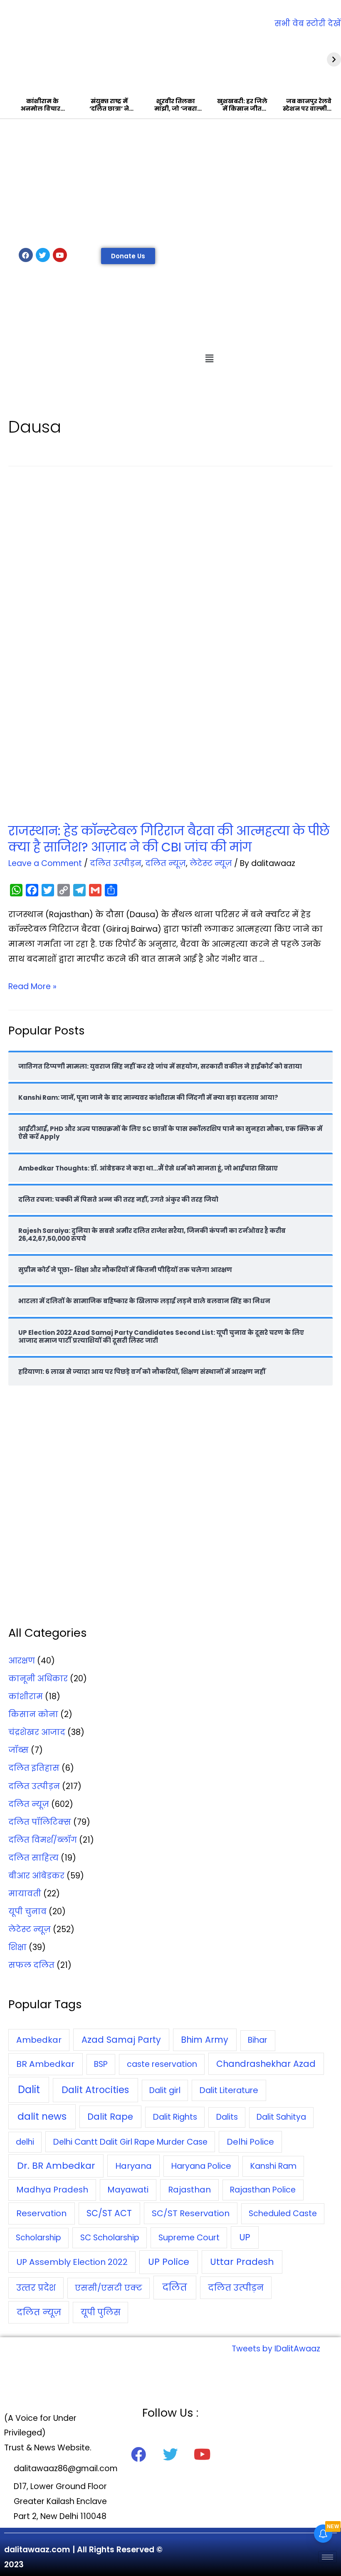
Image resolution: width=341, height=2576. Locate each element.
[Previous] (7, 59)
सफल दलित (31, 1965)
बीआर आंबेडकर (36, 1876)
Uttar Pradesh (242, 2262)
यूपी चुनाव (27, 1912)
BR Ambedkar (45, 2064)
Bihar (258, 2040)
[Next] (334, 59)
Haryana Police (201, 2166)
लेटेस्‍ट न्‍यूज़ (211, 863)
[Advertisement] (170, 181)
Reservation (41, 2213)
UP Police (169, 2262)
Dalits (227, 2117)
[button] (128, 256)
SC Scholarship (110, 2237)
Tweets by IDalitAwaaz (276, 2349)
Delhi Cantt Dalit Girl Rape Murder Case (130, 2142)
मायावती (25, 1894)
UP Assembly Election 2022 (72, 2262)
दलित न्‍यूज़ (166, 863)
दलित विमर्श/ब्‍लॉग (43, 1840)
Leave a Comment (45, 863)
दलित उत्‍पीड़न (116, 863)
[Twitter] (43, 255)
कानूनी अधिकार (38, 1679)
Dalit (29, 2090)
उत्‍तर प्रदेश (36, 2288)
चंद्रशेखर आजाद (37, 1732)
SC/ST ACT (109, 2213)
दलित (175, 2288)
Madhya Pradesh (52, 2190)
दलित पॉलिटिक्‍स (40, 1822)
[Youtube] (60, 255)
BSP (101, 2064)
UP (245, 2237)
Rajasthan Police (263, 2190)
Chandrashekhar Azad (266, 2064)
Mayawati (128, 2190)
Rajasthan (189, 2190)
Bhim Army (205, 2040)
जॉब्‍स (19, 1750)
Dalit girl (165, 2090)
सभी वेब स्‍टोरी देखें (308, 24)
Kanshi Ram (273, 2166)
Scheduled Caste (283, 2213)
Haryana (133, 2166)
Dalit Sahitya (281, 2117)
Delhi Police (250, 2142)
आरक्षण (22, 1661)
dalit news (42, 2116)
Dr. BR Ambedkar (56, 2166)
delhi (25, 2142)
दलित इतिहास (34, 1768)
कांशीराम (26, 1696)
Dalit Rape (110, 2117)
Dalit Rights (175, 2117)
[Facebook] (26, 255)
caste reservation (162, 2064)
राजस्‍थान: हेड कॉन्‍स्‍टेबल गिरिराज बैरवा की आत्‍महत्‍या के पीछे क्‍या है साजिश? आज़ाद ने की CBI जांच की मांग (169, 839)
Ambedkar (39, 2040)
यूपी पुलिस (101, 2312)
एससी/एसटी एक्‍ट (109, 2288)
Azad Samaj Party (121, 2040)
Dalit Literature (229, 2090)
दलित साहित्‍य (33, 1858)
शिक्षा (17, 1947)
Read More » (32, 986)
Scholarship (38, 2238)
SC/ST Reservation (191, 2213)
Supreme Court (189, 2238)
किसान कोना (33, 1714)
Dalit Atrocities (95, 2090)
